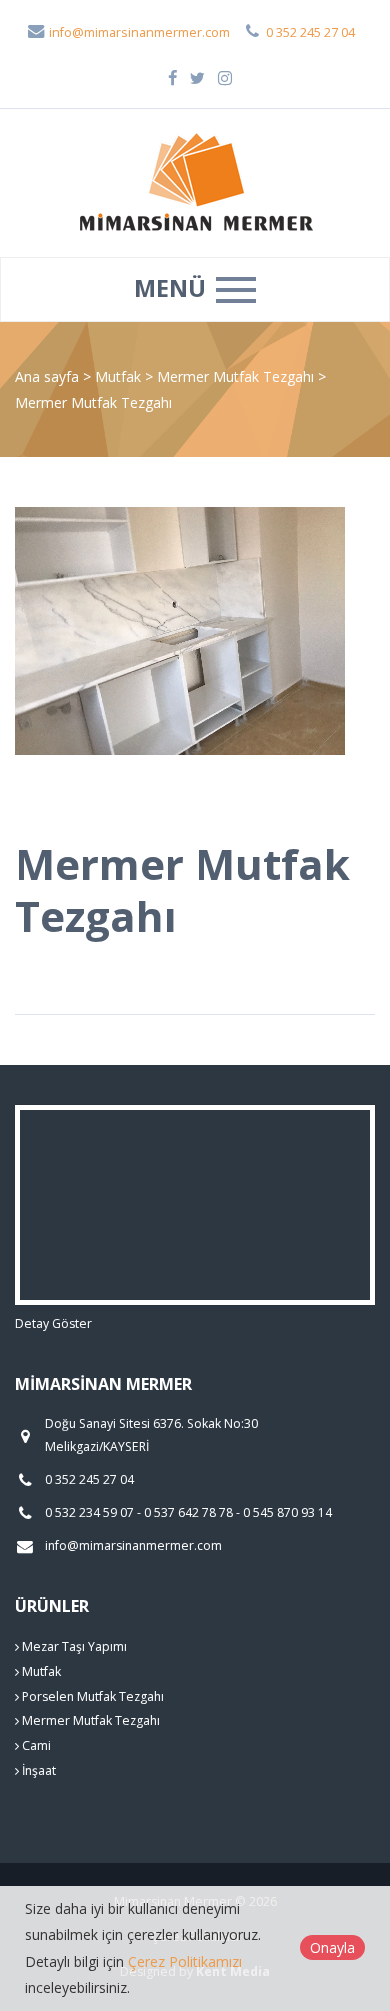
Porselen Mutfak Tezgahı (91, 1696)
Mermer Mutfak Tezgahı (237, 376)
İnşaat (37, 1770)
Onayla (332, 1947)
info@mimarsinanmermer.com (138, 32)
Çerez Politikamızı (185, 1961)
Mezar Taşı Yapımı (73, 1646)
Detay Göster (53, 1323)
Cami (35, 1745)
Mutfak (120, 376)
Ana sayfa (47, 376)
